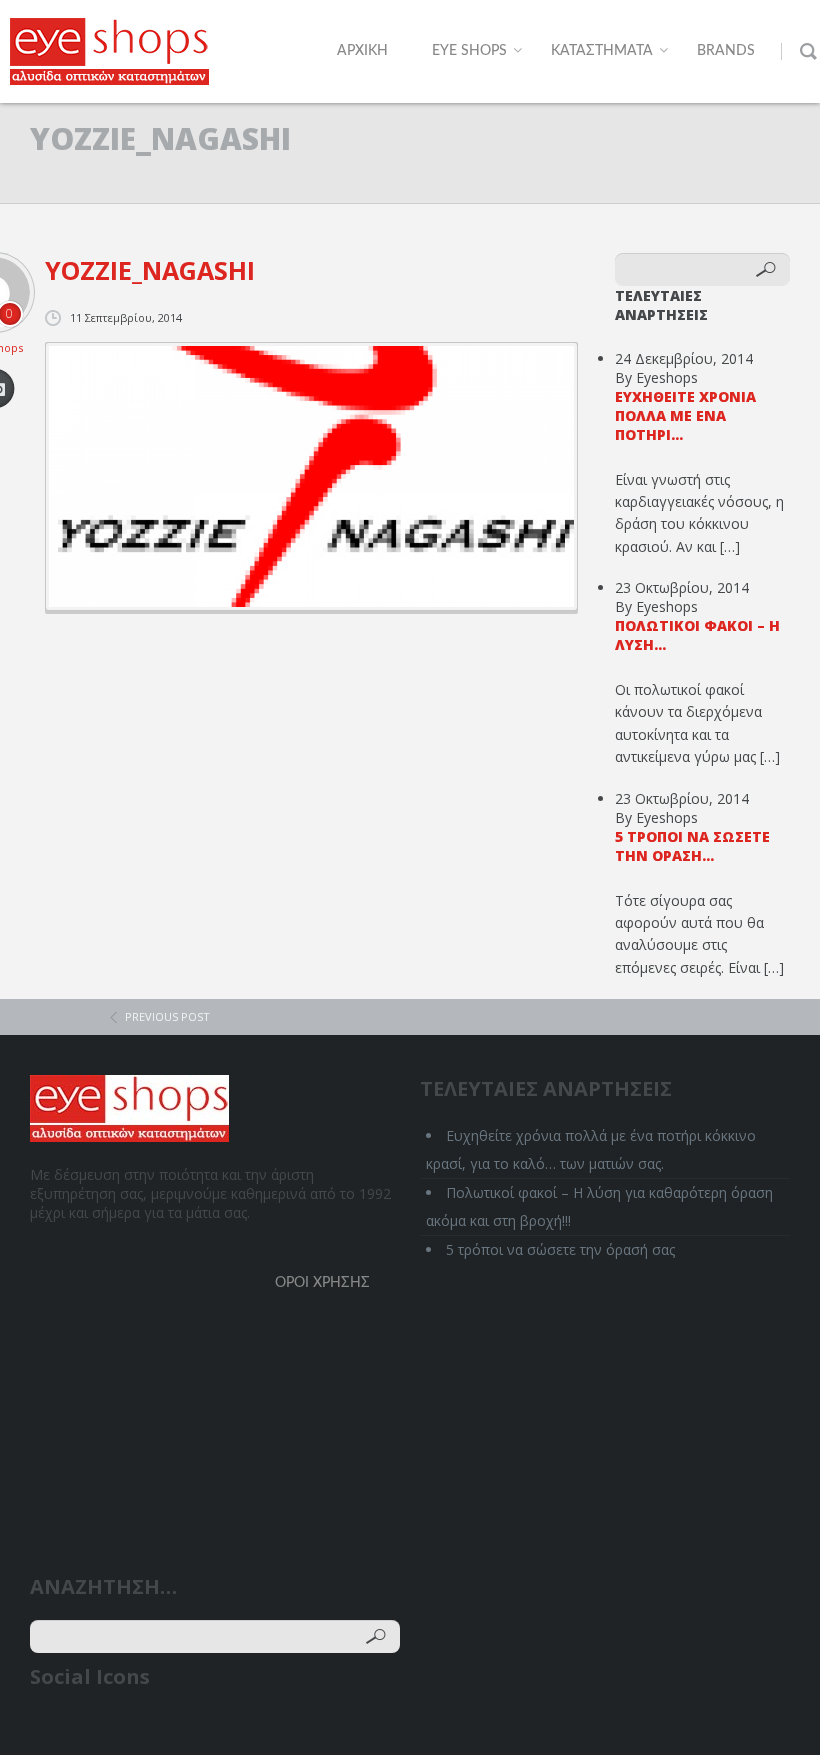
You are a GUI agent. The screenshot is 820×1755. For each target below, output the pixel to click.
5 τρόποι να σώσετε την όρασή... (692, 846)
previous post (167, 1016)
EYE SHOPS (469, 51)
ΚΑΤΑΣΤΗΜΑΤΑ (602, 51)
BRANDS (726, 51)
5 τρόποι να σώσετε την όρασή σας (560, 1249)
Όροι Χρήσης (322, 1283)
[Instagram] (161, 1727)
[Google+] (123, 1727)
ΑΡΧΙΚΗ (362, 51)
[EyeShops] (109, 51)
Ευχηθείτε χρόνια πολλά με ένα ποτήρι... (685, 415)
